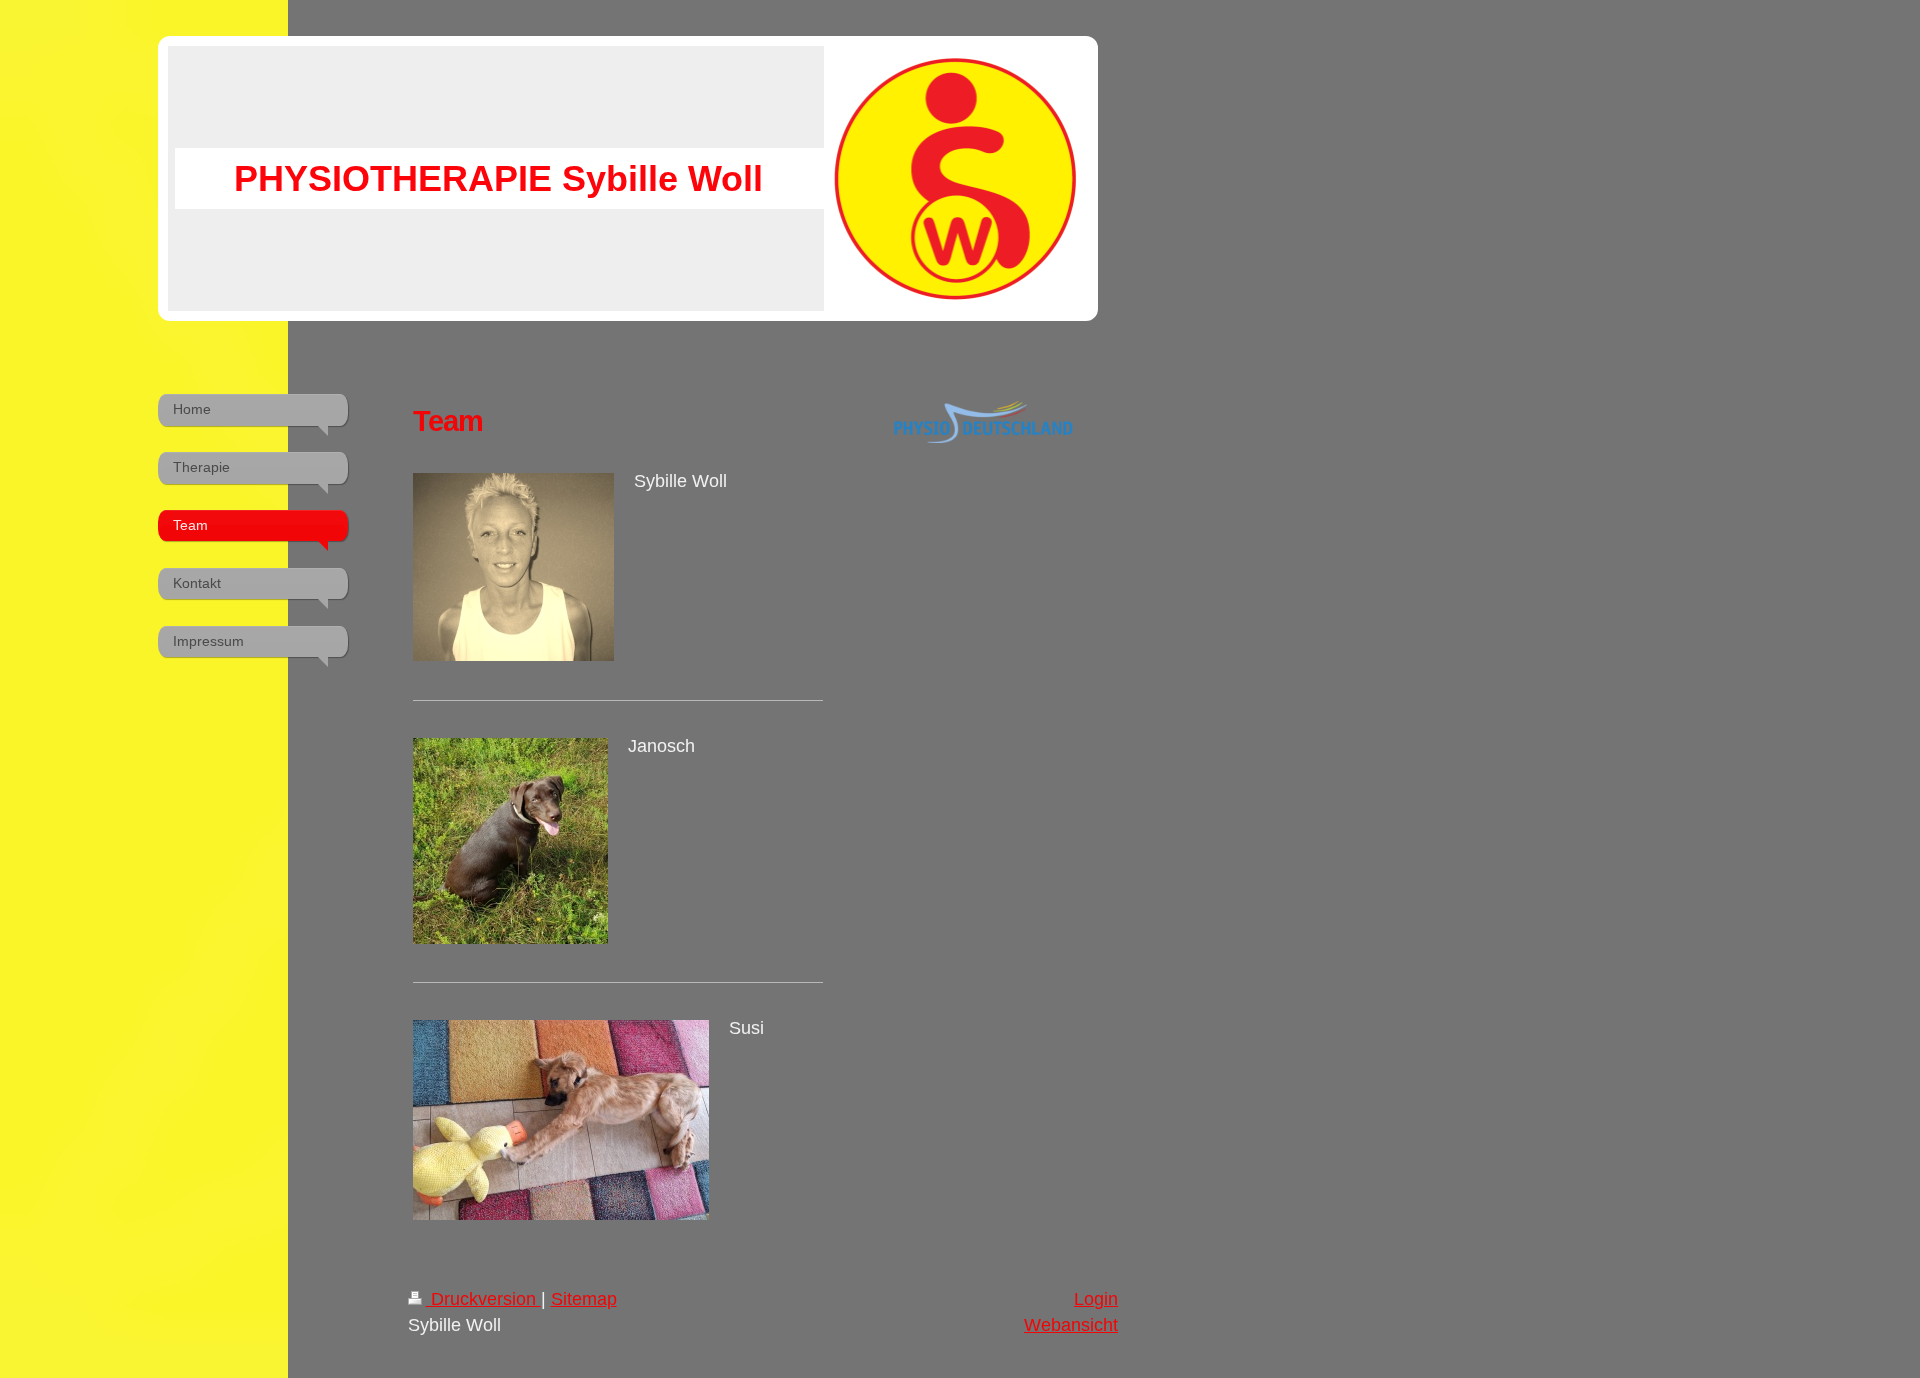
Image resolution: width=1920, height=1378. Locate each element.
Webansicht (1071, 1325)
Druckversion (483, 1299)
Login (1096, 1299)
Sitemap (584, 1299)
